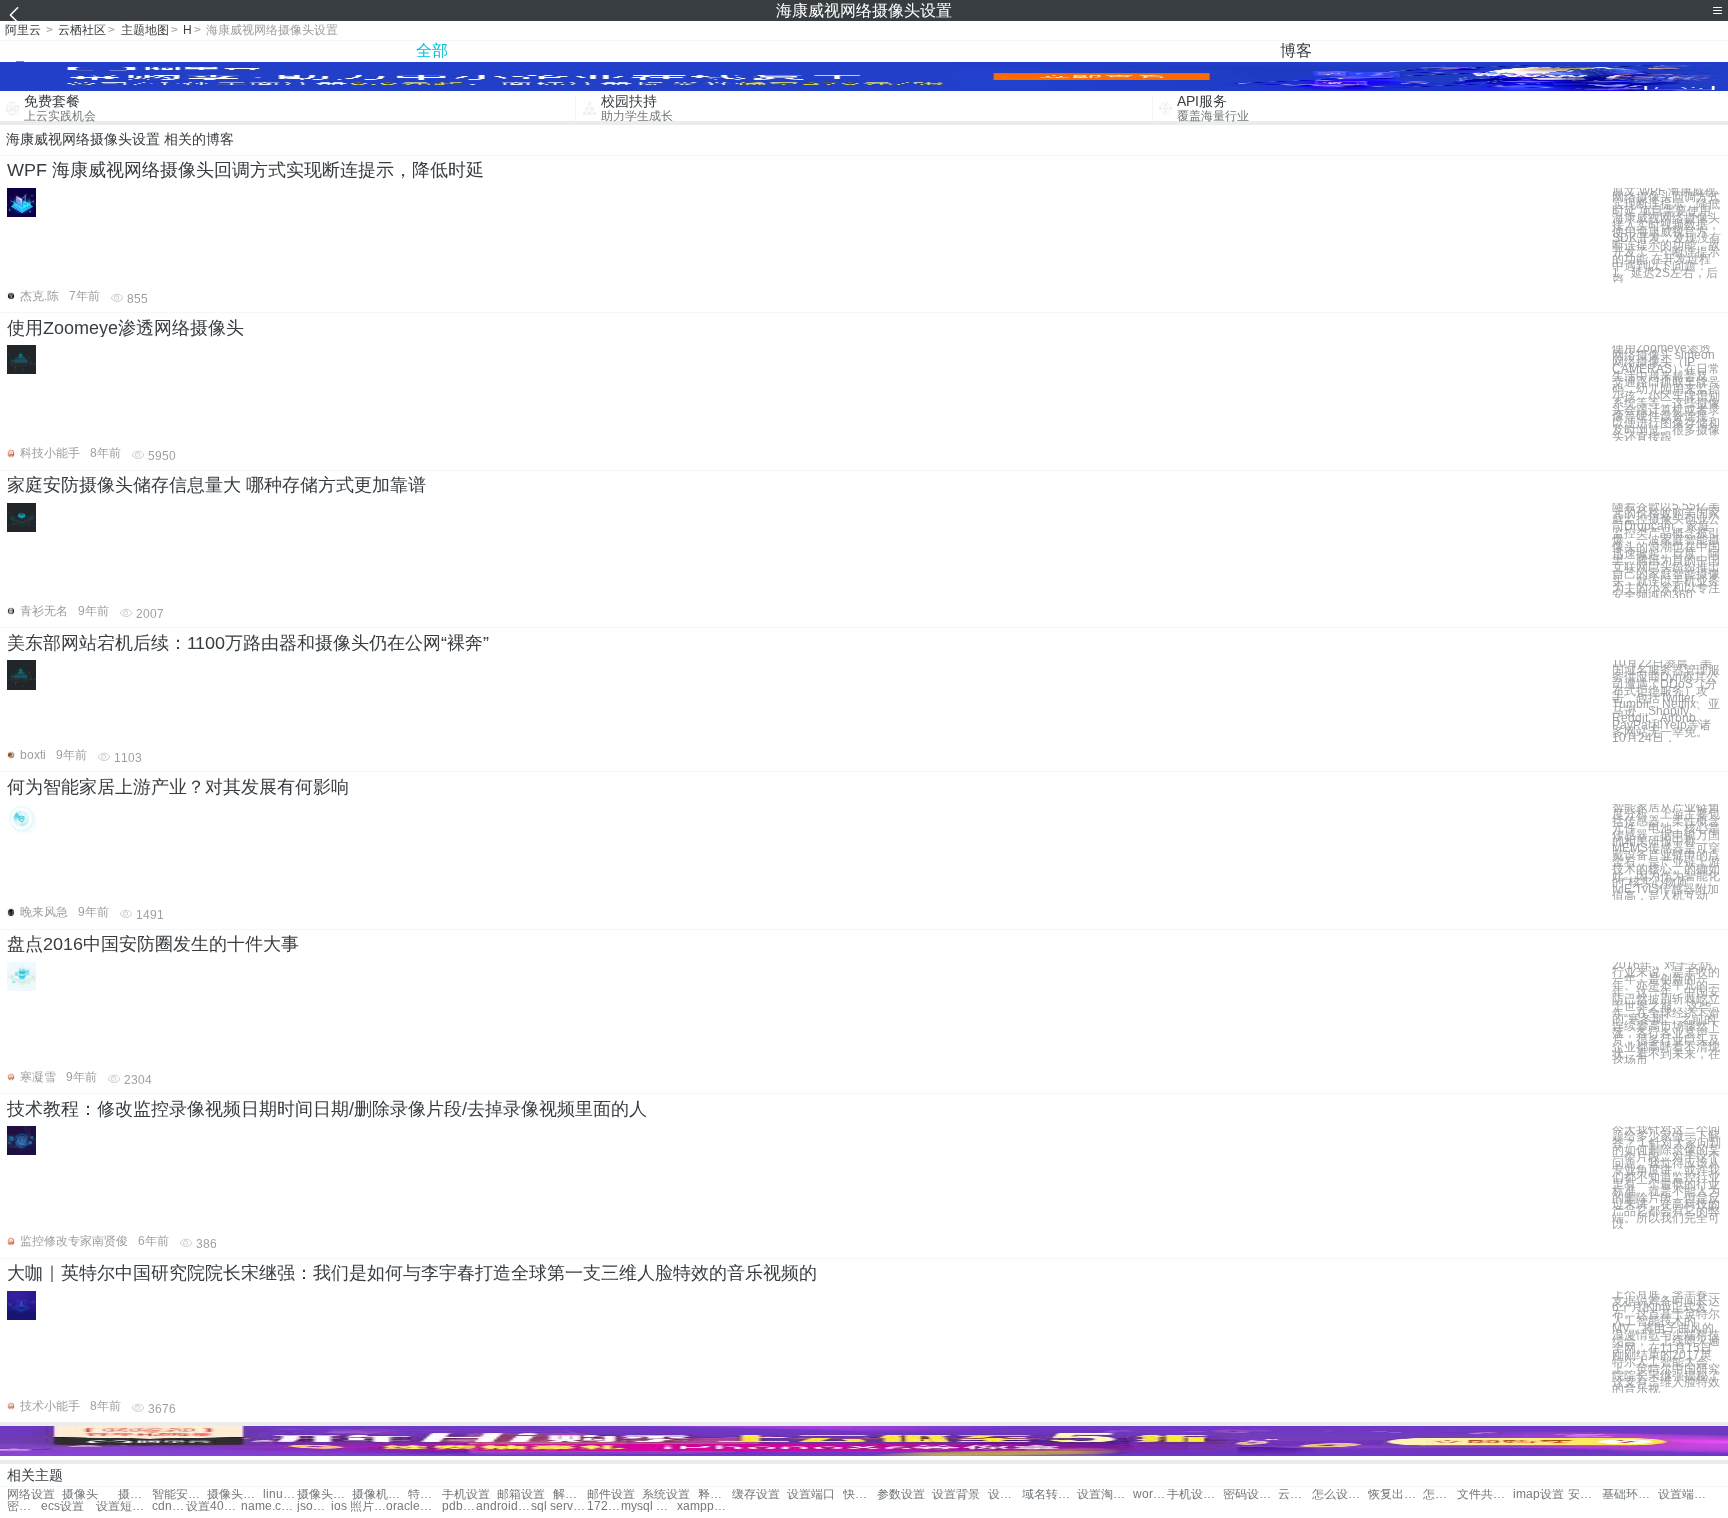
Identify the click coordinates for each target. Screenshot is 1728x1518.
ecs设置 (62, 1506)
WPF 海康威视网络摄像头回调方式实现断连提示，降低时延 (245, 170)
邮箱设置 (521, 1494)
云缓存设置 (1295, 1494)
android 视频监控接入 (503, 1506)
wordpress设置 (1150, 1494)
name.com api (268, 1506)
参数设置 (901, 1494)
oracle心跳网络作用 (413, 1506)
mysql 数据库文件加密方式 (648, 1506)
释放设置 (715, 1494)
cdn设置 (169, 1506)
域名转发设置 (1049, 1494)
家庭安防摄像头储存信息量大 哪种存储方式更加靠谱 (216, 485)
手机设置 (466, 1494)
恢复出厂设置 (1395, 1494)
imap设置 (1538, 1494)
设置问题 (1005, 1494)
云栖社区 (82, 30)
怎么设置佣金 (1440, 1494)
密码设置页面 (24, 1506)
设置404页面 (213, 1506)
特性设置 (425, 1494)
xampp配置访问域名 (704, 1506)
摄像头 (80, 1494)
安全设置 (1585, 1494)
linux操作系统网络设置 (280, 1494)
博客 (1296, 50)
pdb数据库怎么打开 (459, 1506)
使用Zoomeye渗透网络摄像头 (125, 328)
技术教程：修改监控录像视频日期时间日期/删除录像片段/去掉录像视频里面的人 (327, 1109)
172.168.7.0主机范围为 (604, 1506)
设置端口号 (1685, 1494)
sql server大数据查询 (558, 1506)
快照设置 (860, 1494)
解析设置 (570, 1494)
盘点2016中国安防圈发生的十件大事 (153, 944)
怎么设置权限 (1339, 1494)
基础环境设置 (1629, 1494)
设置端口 (811, 1494)
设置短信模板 (123, 1506)
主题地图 (145, 30)
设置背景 (956, 1494)
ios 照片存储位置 (358, 1506)
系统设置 (666, 1494)
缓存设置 (756, 1494)
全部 (432, 50)
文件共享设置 (1484, 1494)
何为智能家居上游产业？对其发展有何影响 (178, 787)
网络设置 (31, 1494)
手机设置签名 (1194, 1494)
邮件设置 (611, 1494)
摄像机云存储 (379, 1494)
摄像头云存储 (324, 1494)
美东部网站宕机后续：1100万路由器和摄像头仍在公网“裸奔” (248, 643)
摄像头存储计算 (135, 1494)
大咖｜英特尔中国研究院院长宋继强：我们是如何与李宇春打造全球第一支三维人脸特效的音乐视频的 (412, 1273)
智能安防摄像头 (179, 1494)
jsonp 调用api (314, 1506)
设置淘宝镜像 (1104, 1494)
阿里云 (23, 30)
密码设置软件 (1250, 1494)
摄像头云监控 (234, 1494)
